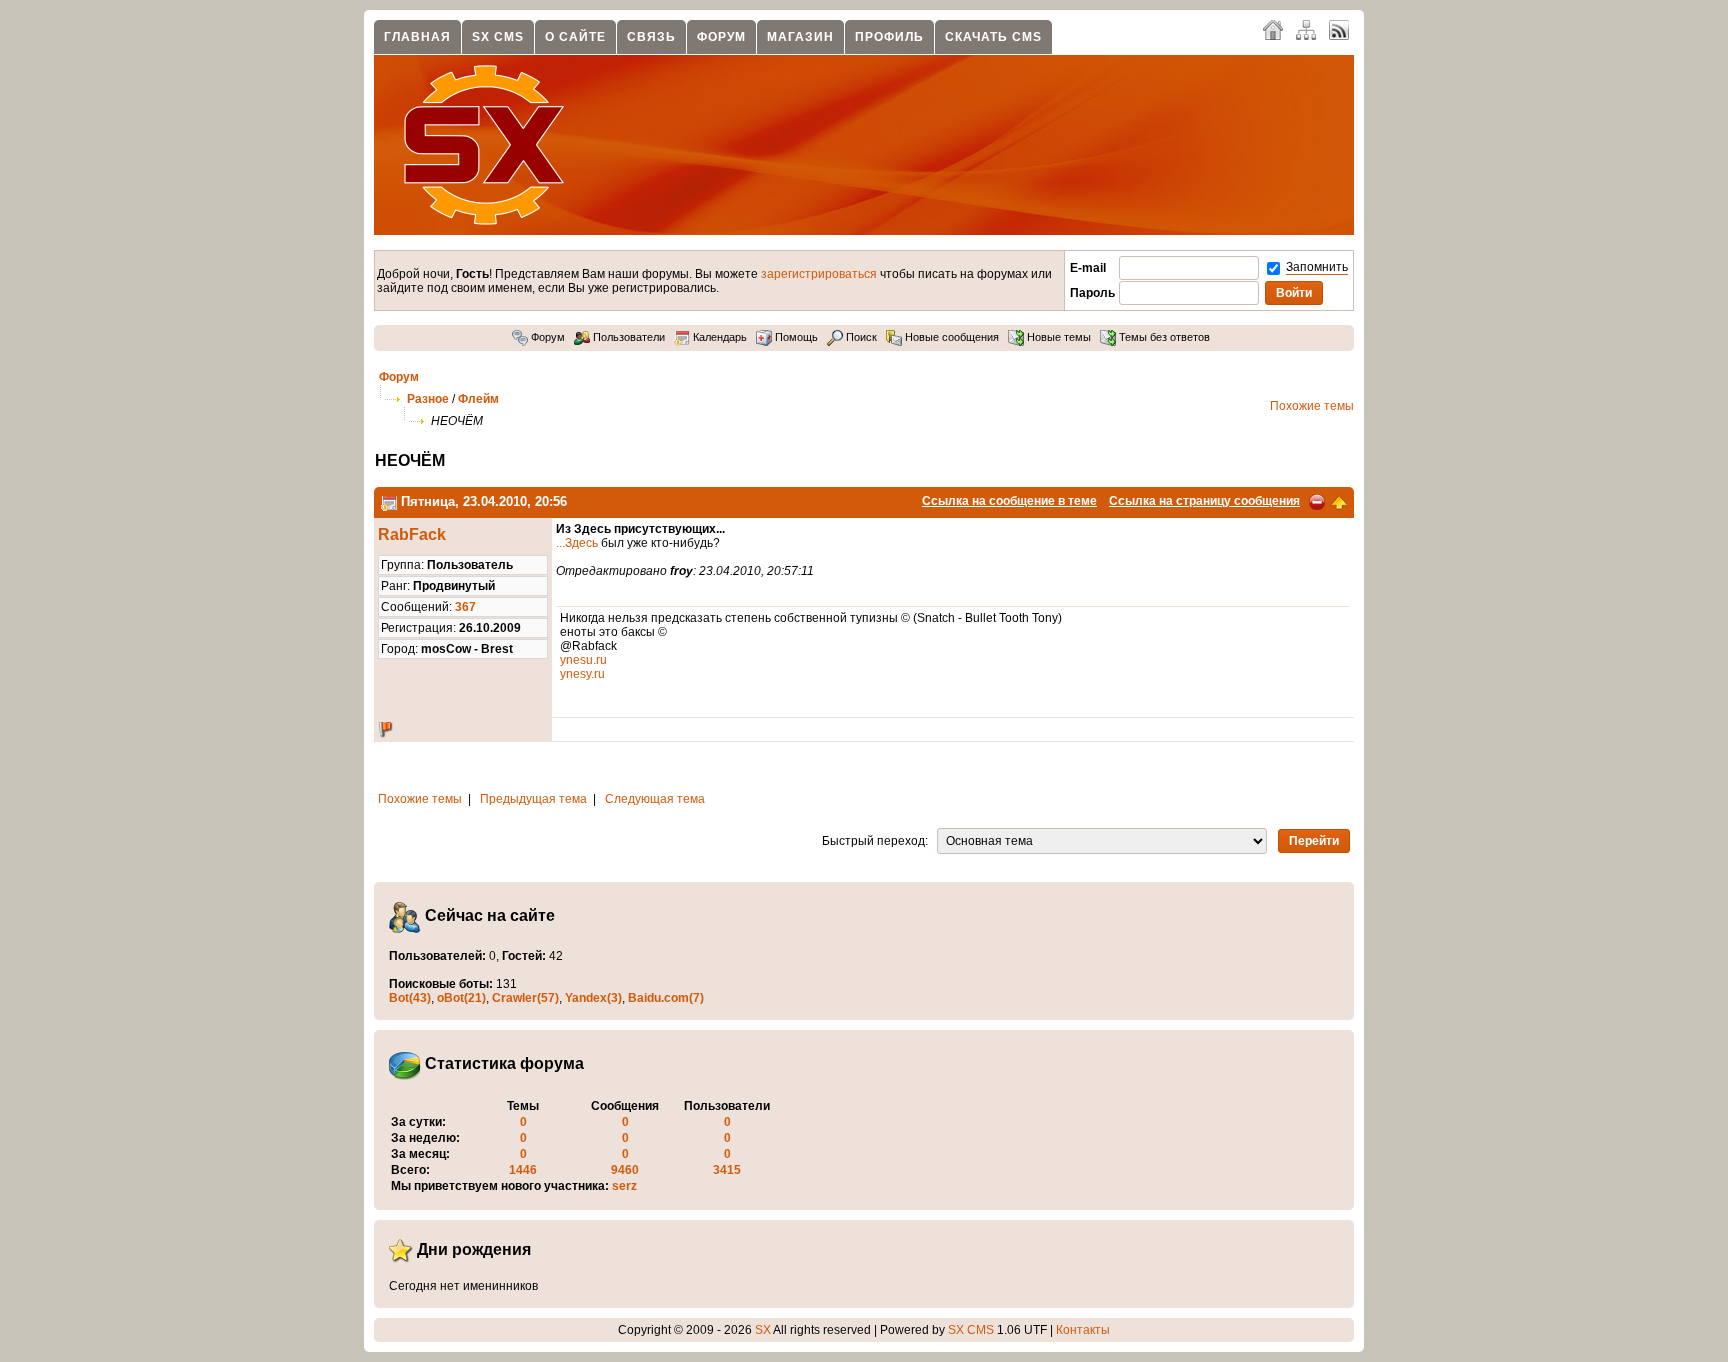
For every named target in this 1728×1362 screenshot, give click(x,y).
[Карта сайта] (1306, 29)
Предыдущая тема (533, 799)
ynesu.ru (583, 660)
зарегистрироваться (819, 274)
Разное (428, 399)
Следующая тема (655, 799)
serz (624, 1186)
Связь (651, 37)
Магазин (800, 37)
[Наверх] (1339, 501)
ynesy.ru (582, 674)
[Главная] (1273, 29)
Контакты (1083, 1330)
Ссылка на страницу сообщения (1204, 501)
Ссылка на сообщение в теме (1009, 501)
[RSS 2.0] (1339, 29)
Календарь (718, 337)
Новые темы (1057, 337)
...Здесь (577, 543)
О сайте (575, 37)
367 (465, 607)
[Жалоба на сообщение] (1317, 501)
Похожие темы (1312, 406)
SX (763, 1330)
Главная (417, 37)
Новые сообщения (950, 337)
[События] (389, 501)
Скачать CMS (993, 37)
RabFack (412, 534)
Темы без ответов (1163, 337)
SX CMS (498, 37)
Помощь (795, 337)
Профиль (889, 37)
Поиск (860, 337)
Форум (721, 37)
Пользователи (627, 337)
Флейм (478, 399)
